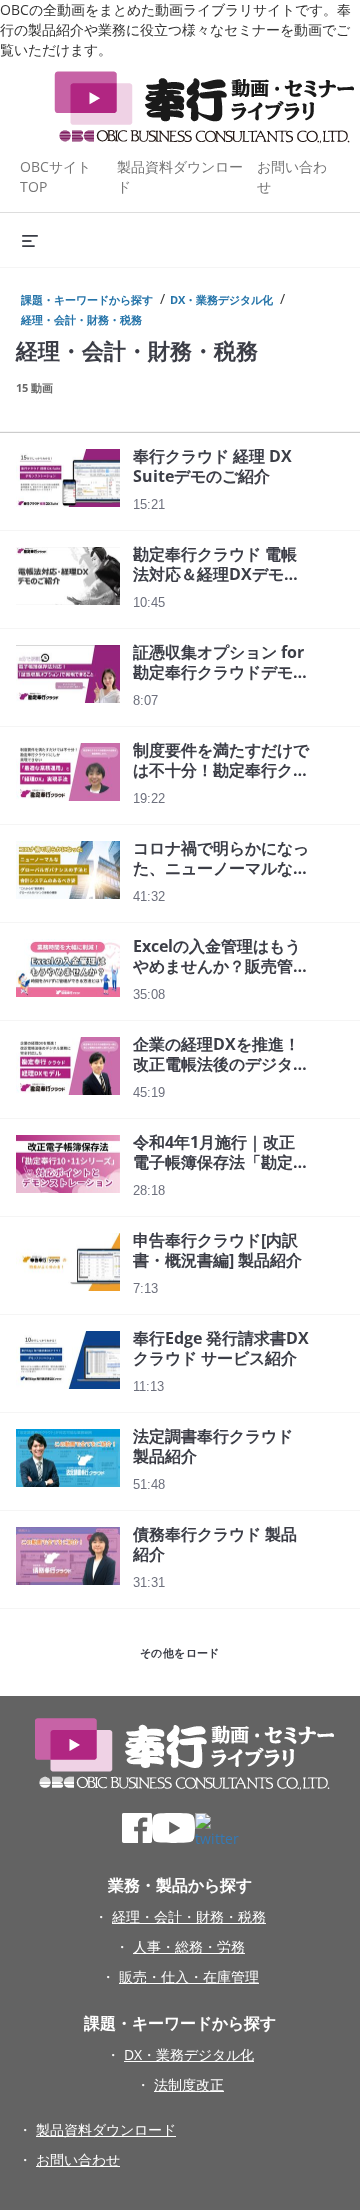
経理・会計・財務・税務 (81, 319)
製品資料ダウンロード (106, 2129)
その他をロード (180, 1652)
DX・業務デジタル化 (221, 299)
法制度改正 (189, 2084)
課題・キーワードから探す (87, 299)
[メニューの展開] (30, 240)
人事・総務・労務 (189, 1946)
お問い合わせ (78, 2159)
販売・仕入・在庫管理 (189, 1976)
